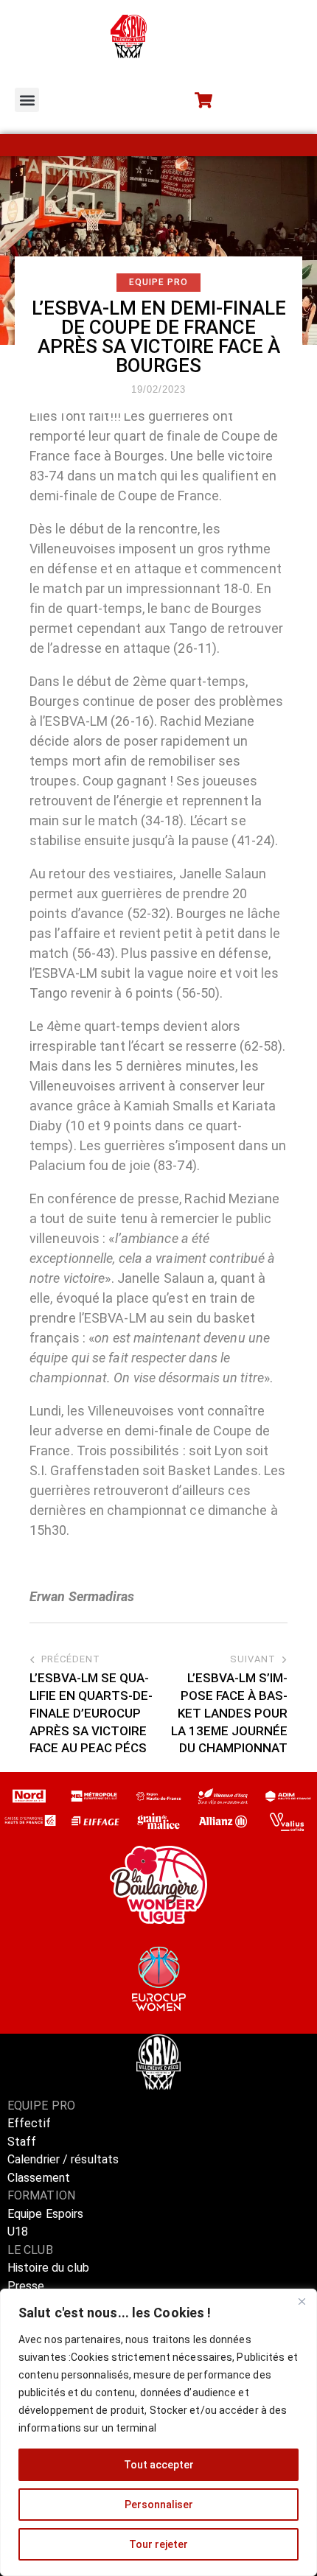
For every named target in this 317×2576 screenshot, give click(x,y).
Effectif (31, 2123)
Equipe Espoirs (45, 2214)
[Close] (302, 2301)
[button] (27, 100)
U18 (18, 2232)
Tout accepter (159, 2465)
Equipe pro (158, 282)
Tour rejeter (158, 2544)
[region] (158, 2432)
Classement (39, 2178)
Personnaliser (159, 2505)
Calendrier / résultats (63, 2159)
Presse (26, 2286)
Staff (22, 2142)
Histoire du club (49, 2268)
